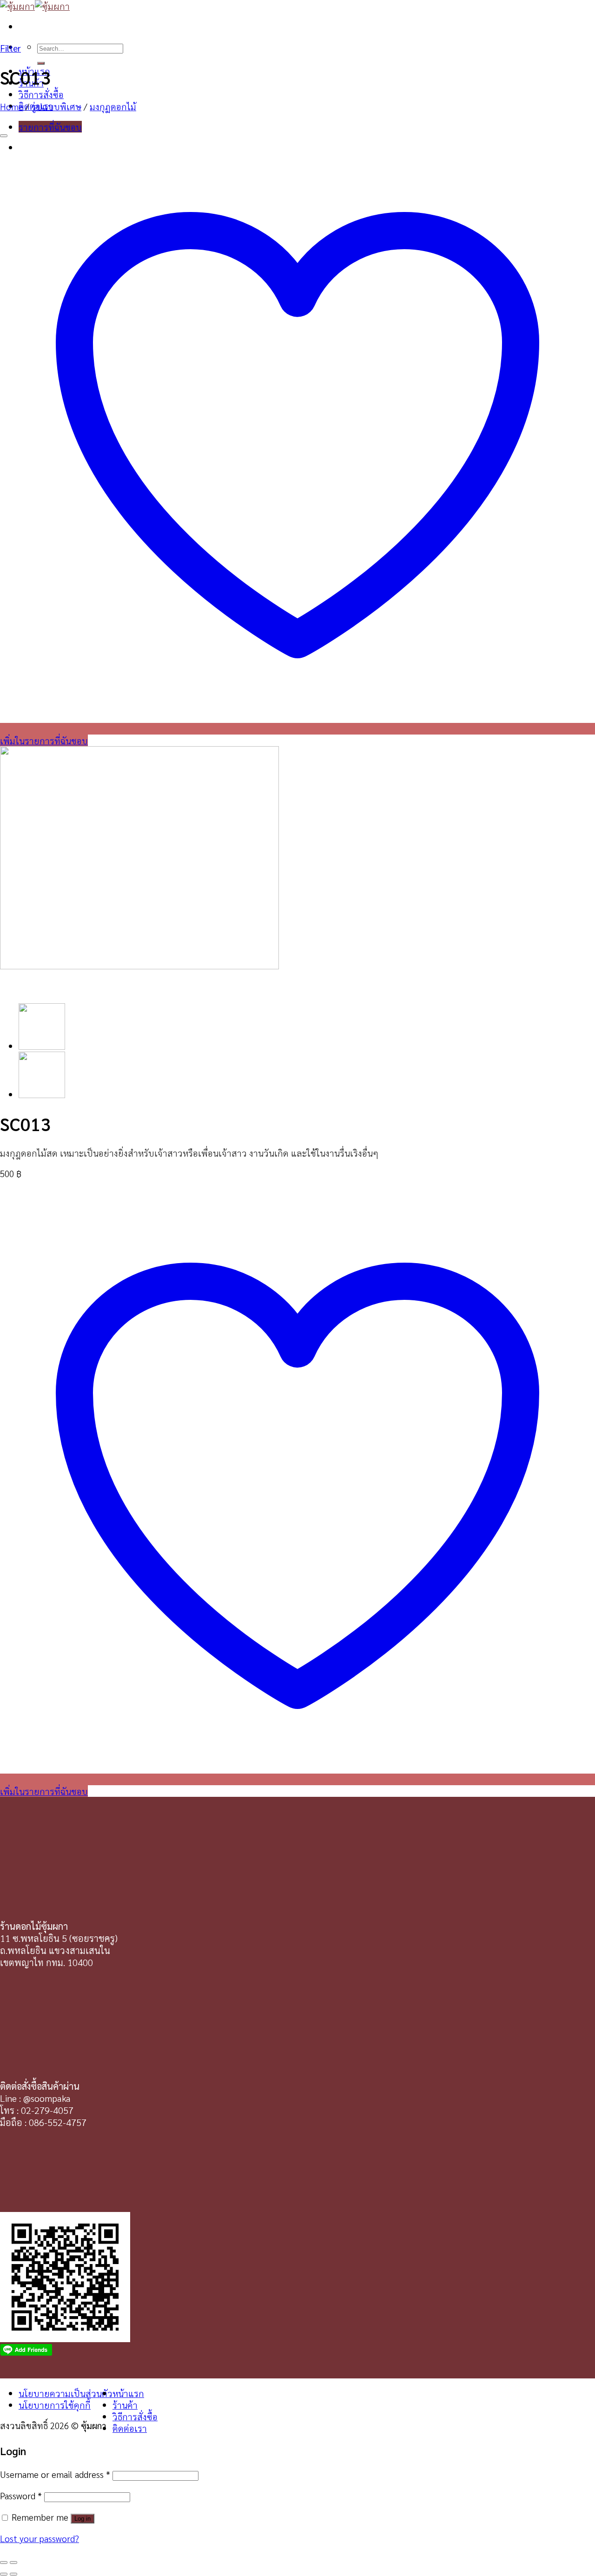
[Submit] (41, 63)
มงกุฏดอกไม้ (113, 106)
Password (21, 2495)
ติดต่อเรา (130, 2428)
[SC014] (42, 1046)
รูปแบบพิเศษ (56, 106)
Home (12, 106)
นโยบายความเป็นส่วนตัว (66, 2393)
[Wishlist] (4, 136)
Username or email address (55, 2474)
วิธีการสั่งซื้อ (41, 94)
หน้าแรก (128, 2393)
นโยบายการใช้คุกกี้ (55, 2405)
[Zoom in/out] (13, 2563)
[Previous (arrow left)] (4, 2574)
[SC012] (42, 1094)
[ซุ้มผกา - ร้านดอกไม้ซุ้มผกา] (35, 6)
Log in (83, 2519)
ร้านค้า (125, 2405)
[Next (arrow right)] (13, 2574)
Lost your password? (40, 2538)
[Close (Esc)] (4, 2563)
